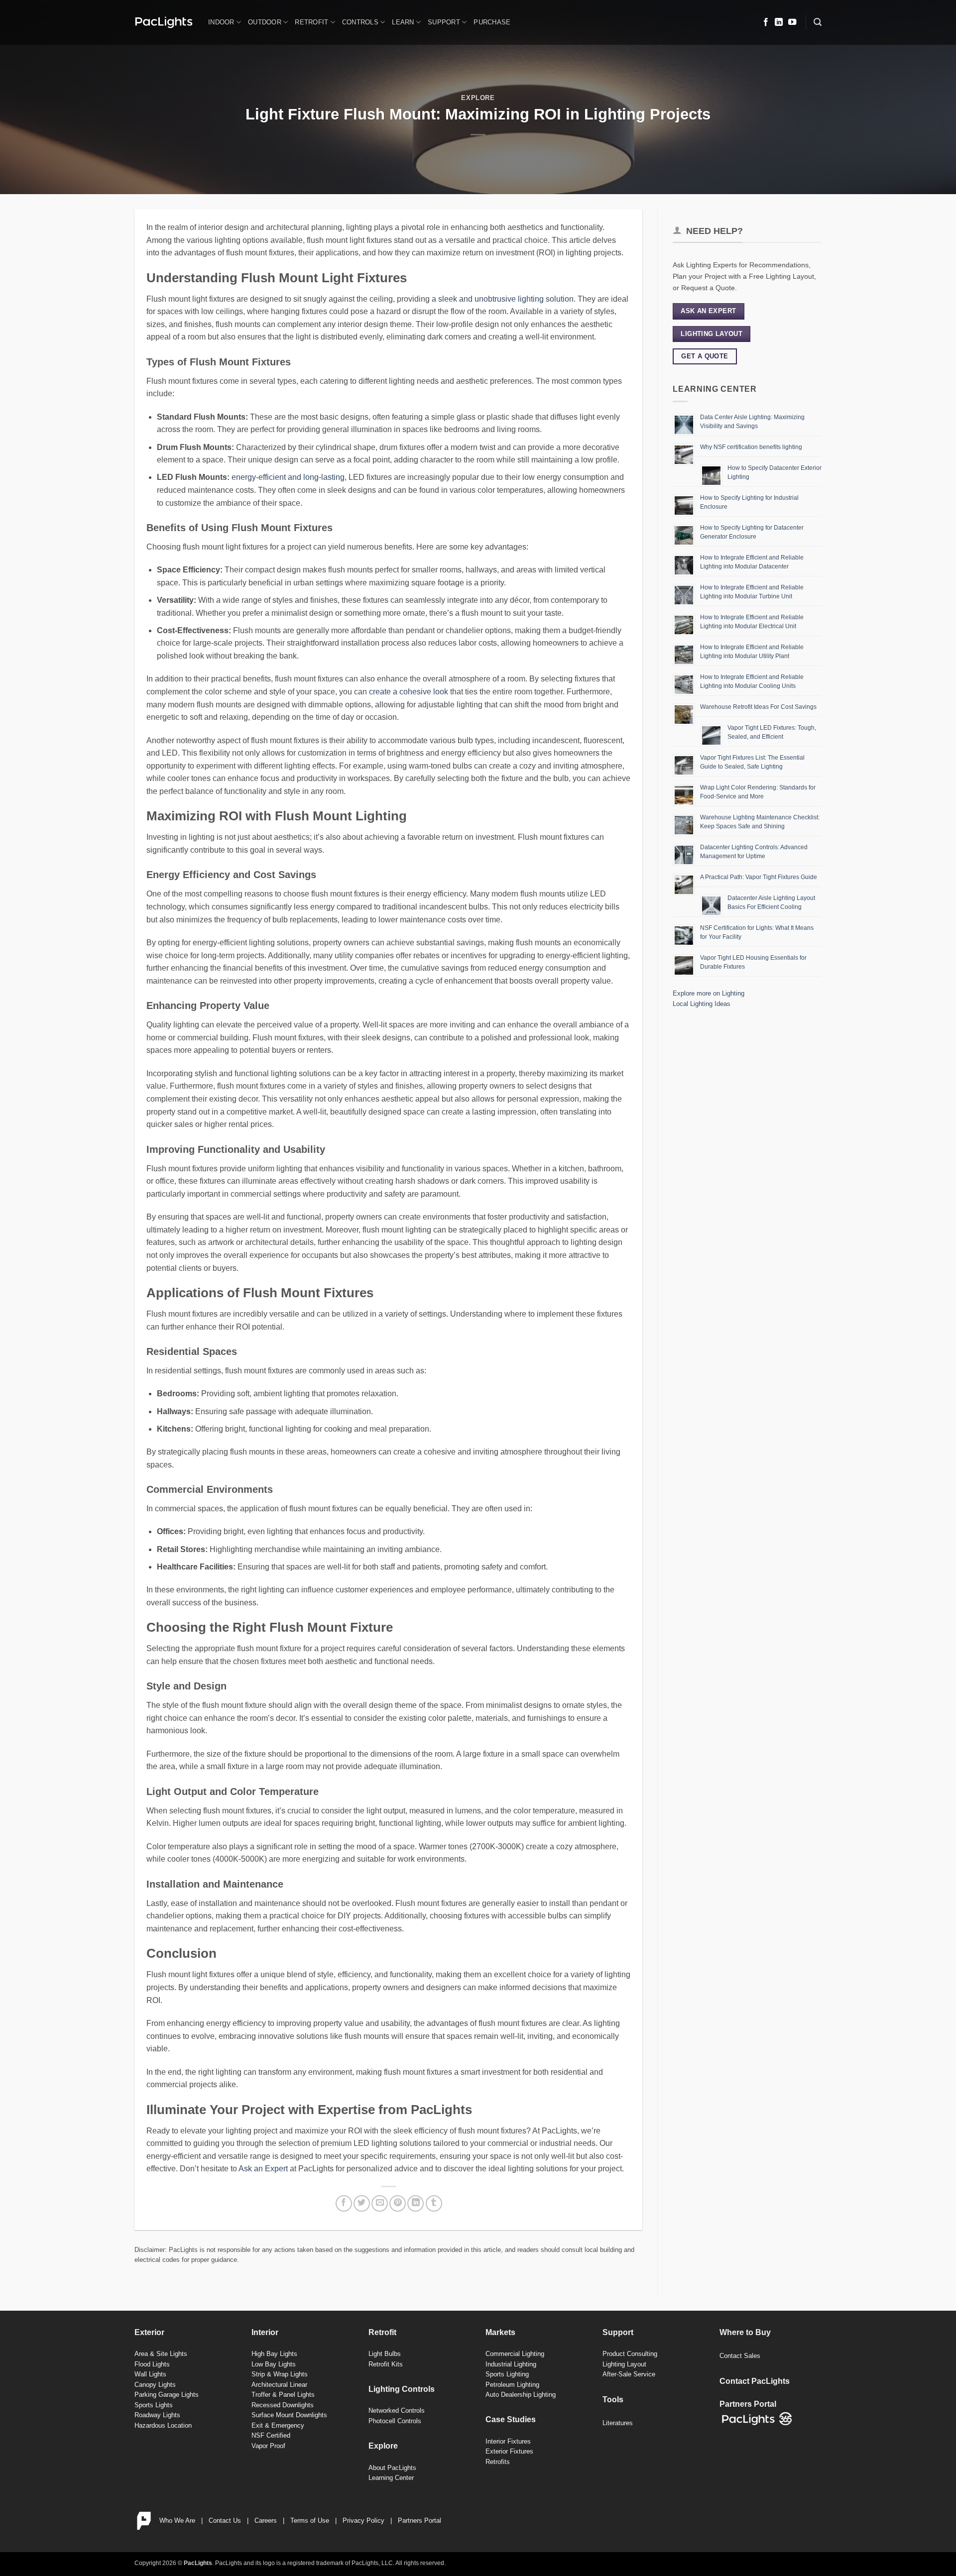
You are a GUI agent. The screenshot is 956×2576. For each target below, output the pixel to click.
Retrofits (498, 2462)
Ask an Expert (263, 2169)
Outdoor (265, 22)
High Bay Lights (274, 2354)
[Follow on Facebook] (766, 22)
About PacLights (392, 2468)
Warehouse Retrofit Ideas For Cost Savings (758, 707)
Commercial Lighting (515, 2354)
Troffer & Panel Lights (283, 2395)
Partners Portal (419, 2520)
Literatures (618, 2423)
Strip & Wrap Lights (280, 2374)
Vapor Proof (268, 2446)
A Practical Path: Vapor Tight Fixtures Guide (759, 877)
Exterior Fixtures (509, 2451)
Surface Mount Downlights (289, 2415)
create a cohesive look (409, 692)
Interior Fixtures (508, 2441)
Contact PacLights (755, 2381)
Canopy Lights (155, 2385)
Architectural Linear (279, 2385)
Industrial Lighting (511, 2364)
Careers (266, 2520)
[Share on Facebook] (344, 2203)
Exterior (149, 2332)
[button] (818, 22)
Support (444, 22)
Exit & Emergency (278, 2425)
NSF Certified (271, 2435)
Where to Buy (745, 2332)
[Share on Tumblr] (434, 2203)
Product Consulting (630, 2354)
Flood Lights (152, 2364)
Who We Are (177, 2520)
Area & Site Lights (161, 2354)
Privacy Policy (363, 2520)
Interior (265, 2332)
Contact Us (225, 2520)
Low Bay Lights (274, 2364)
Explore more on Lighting (709, 993)
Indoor (221, 22)
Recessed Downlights (283, 2405)
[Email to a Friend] (380, 2203)
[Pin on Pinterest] (398, 2203)
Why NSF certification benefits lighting (751, 447)
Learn (403, 22)
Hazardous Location (163, 2425)
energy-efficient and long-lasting (288, 477)
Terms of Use (310, 2520)
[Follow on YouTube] (792, 22)
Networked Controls (397, 2410)
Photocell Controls (395, 2421)
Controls (360, 22)
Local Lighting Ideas (702, 1004)
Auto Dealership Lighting (521, 2395)
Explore (478, 98)
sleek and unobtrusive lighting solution (506, 299)
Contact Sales (740, 2356)
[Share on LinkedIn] (416, 2203)
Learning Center (391, 2478)
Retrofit (311, 22)
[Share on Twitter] (362, 2203)
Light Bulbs (385, 2354)
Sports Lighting (507, 2374)
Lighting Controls (402, 2389)
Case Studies (511, 2419)
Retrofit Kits (386, 2364)
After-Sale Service (629, 2374)
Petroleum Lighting (512, 2385)
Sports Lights (154, 2405)
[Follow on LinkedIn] (779, 22)
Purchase (492, 22)
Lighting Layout (624, 2364)
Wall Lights (150, 2374)
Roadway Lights (157, 2415)
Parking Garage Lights (167, 2395)
